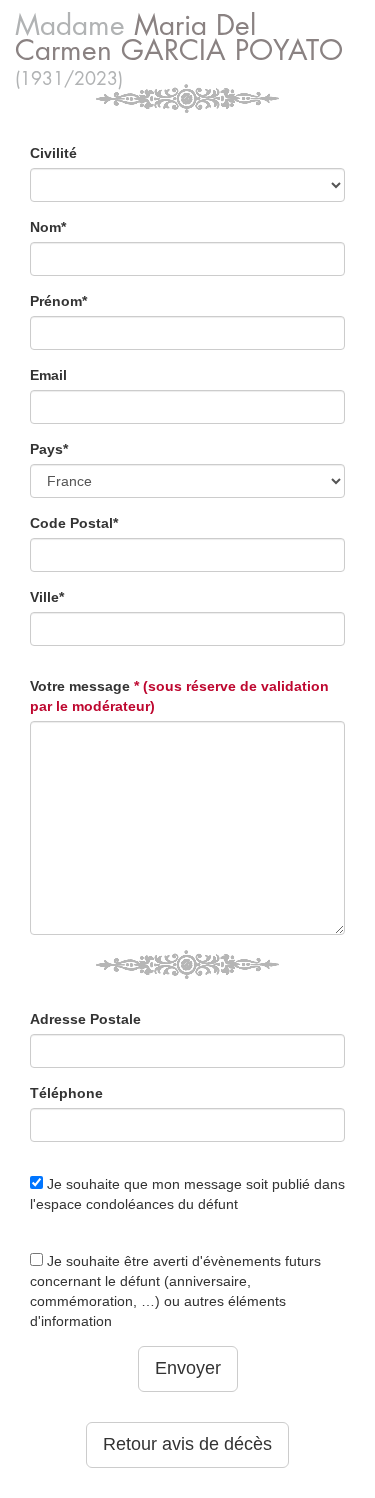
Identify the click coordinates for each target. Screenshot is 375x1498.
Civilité (53, 153)
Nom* (48, 227)
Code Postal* (74, 523)
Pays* (49, 449)
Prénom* (58, 301)
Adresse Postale (85, 1019)
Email (48, 375)
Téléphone (66, 1093)
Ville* (47, 597)
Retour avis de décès (187, 1444)
